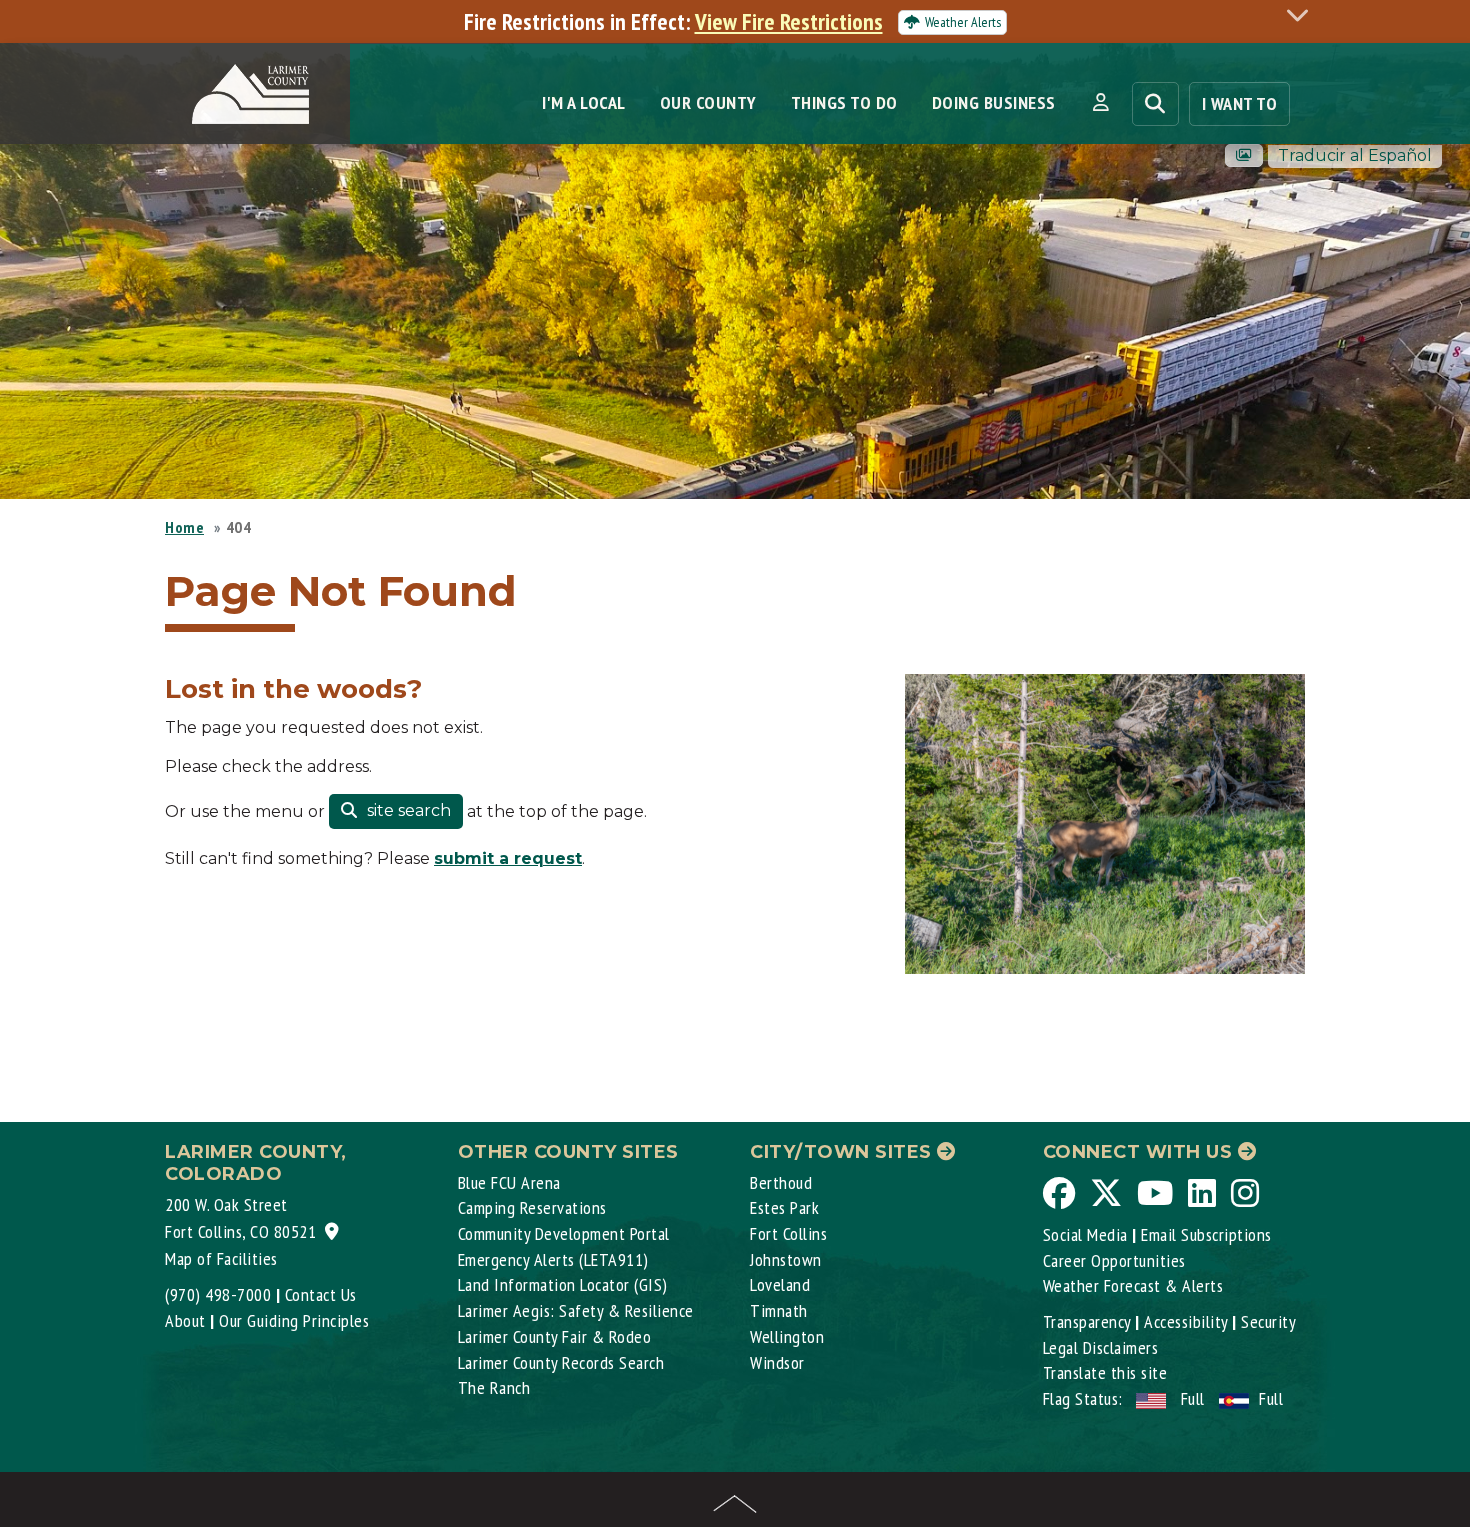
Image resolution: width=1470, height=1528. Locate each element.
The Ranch (494, 1387)
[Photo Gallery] (1244, 155)
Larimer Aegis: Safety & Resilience (576, 1310)
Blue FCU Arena (509, 1182)
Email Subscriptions (1206, 1234)
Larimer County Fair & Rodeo (555, 1336)
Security (1268, 1321)
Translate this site (1105, 1372)
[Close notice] (1303, 14)
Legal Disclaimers (1101, 1347)
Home (184, 527)
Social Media (1085, 1234)
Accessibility (1186, 1321)
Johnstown (786, 1259)
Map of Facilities (221, 1258)
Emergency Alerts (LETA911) (553, 1259)
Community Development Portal (564, 1233)
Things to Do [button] (844, 102)
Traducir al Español (1355, 155)
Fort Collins (788, 1233)
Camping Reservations (532, 1207)
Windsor (777, 1362)
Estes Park (784, 1207)
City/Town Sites (843, 1152)
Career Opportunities (1114, 1260)
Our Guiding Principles (294, 1320)
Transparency (1087, 1321)
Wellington (787, 1336)
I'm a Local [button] (584, 102)
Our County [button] (708, 102)
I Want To (1240, 103)
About (185, 1320)
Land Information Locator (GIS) (563, 1284)
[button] (1100, 103)
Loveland (780, 1284)
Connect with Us (1140, 1152)
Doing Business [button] (994, 102)
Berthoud (781, 1182)
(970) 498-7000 (218, 1294)
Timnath (779, 1310)
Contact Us (321, 1294)
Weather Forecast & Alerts (1133, 1285)
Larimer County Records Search (561, 1362)
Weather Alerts (963, 22)
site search (407, 810)
